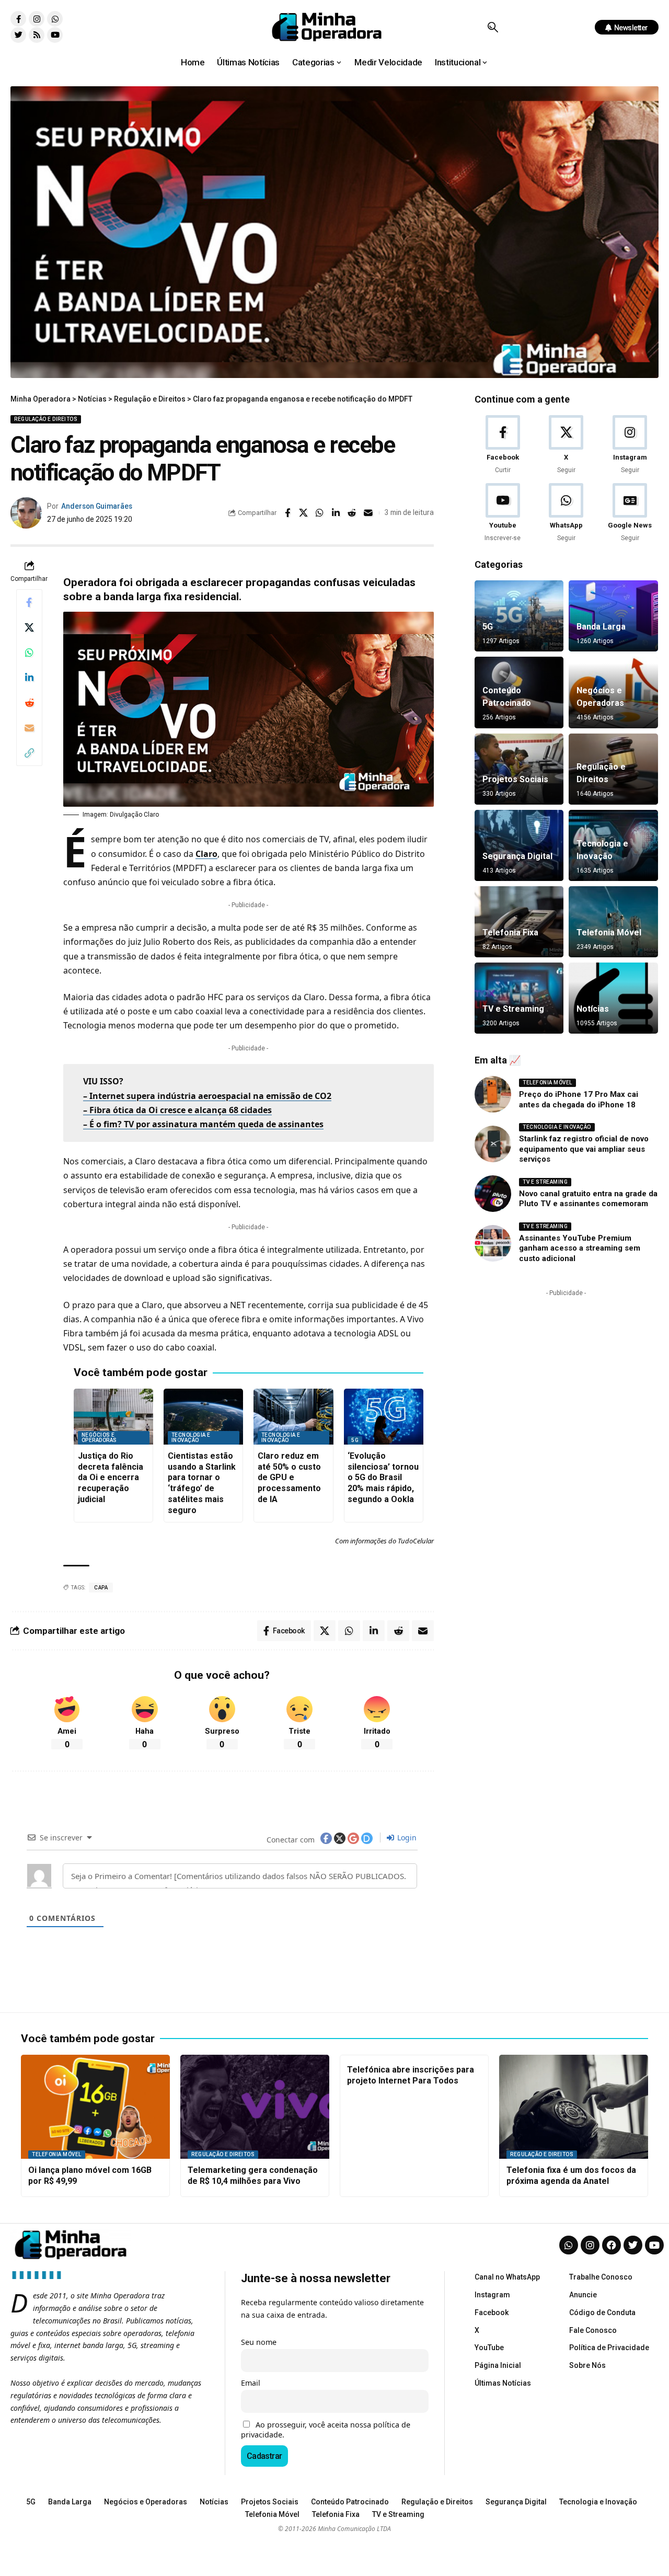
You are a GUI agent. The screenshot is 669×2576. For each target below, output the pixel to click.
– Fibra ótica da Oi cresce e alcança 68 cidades (177, 1110)
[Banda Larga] (613, 616)
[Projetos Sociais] (519, 769)
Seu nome (259, 2342)
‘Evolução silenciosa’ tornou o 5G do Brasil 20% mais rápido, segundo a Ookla (383, 1478)
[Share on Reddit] (352, 513)
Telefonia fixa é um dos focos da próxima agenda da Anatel (571, 2176)
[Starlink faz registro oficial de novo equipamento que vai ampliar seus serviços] (493, 1144)
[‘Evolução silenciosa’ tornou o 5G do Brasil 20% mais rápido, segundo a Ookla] (384, 1417)
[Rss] (37, 35)
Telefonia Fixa (510, 932)
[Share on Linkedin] (336, 513)
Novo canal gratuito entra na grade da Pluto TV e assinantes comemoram (588, 1199)
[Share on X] (304, 513)
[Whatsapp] (55, 19)
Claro (206, 854)
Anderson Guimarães (97, 506)
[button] (493, 27)
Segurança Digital (517, 856)
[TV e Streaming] (519, 998)
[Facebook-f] (18, 19)
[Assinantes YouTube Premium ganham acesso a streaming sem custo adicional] (493, 1243)
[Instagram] (37, 19)
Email (251, 2383)
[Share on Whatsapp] (320, 513)
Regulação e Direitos (46, 419)
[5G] (519, 616)
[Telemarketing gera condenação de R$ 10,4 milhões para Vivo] (255, 2107)
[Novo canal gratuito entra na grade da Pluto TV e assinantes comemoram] (493, 1194)
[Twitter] (18, 35)
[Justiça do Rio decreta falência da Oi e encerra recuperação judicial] (113, 1417)
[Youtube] (55, 35)
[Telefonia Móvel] (613, 922)
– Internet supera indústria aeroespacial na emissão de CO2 (207, 1096)
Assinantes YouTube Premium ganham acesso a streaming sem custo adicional (580, 1248)
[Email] (368, 513)
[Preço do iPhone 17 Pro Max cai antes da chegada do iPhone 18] (493, 1094)
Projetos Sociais (515, 779)
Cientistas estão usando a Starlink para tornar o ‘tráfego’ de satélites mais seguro (202, 1483)
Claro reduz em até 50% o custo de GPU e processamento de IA (289, 1478)
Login (406, 1837)
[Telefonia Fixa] (519, 922)
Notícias (593, 1009)
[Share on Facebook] (287, 513)
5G (355, 1440)
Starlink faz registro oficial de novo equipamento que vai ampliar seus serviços (584, 1149)
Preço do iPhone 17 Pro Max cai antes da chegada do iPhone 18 (579, 1100)
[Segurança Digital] (519, 845)
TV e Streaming (513, 1009)
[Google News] (630, 513)
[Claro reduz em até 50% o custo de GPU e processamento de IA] (293, 1417)
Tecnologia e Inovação (191, 1438)
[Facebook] (503, 445)
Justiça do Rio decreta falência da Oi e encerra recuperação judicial (111, 1478)
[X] (566, 445)
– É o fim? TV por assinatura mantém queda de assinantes (203, 1124)
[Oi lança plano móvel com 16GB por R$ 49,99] (95, 2107)
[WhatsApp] (566, 513)
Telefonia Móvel (609, 932)
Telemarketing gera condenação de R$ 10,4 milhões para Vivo (253, 2176)
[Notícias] (613, 998)
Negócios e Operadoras (99, 1438)
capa (101, 1588)
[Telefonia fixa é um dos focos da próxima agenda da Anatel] (574, 2107)
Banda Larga (601, 627)
